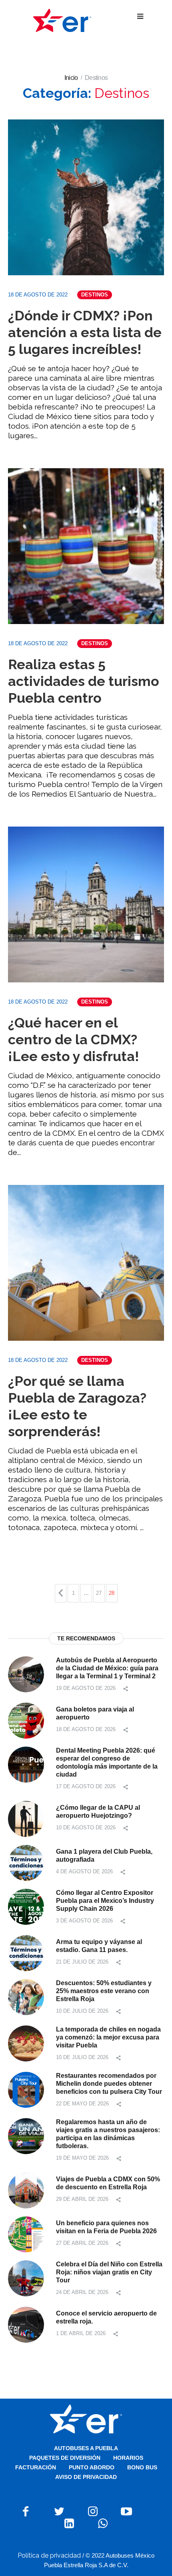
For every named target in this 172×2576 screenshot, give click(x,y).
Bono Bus (142, 2467)
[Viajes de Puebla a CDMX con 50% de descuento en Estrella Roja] (26, 2190)
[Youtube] (126, 2511)
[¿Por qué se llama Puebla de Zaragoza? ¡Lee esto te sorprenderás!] (86, 1263)
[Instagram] (93, 2511)
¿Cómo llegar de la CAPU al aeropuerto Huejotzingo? (98, 1812)
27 (99, 1593)
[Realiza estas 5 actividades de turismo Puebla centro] (86, 546)
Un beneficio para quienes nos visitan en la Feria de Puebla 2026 (106, 2227)
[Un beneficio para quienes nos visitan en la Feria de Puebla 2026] (26, 2234)
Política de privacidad (49, 2555)
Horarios (128, 2458)
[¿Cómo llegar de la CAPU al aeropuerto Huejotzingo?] (26, 1818)
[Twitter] (59, 2511)
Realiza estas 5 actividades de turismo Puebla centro (84, 681)
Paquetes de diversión (65, 2458)
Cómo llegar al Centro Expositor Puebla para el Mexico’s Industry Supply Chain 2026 (105, 1901)
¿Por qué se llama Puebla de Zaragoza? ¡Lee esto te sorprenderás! (77, 1406)
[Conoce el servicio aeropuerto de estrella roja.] (26, 2324)
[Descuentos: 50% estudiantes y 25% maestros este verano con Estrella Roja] (26, 1997)
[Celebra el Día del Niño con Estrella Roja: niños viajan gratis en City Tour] (26, 2278)
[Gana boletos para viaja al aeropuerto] (26, 1720)
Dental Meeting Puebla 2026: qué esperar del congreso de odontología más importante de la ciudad (107, 1762)
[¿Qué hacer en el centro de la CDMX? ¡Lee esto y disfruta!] (86, 904)
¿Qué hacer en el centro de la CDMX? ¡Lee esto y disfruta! (74, 1040)
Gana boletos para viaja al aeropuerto (95, 1713)
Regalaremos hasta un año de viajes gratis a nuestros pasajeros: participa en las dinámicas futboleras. (108, 2134)
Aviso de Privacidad (86, 2477)
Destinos (95, 295)
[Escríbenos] (103, 2523)
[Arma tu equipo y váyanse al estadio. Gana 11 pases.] (26, 1953)
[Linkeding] (69, 2523)
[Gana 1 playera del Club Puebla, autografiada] (26, 1862)
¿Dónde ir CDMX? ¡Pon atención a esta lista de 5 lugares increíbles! (85, 332)
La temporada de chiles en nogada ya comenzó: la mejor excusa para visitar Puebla (108, 2037)
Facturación (36, 2467)
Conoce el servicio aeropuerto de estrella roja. (106, 2317)
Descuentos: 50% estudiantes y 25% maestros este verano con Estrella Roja (104, 1991)
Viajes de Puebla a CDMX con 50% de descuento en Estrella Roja (108, 2183)
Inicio (71, 78)
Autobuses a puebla (86, 2448)
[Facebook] (26, 2511)
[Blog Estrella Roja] (62, 20)
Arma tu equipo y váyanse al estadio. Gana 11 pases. (99, 1946)
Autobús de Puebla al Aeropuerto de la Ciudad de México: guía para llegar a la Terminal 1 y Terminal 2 (107, 1668)
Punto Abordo (92, 2467)
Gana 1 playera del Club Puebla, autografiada (104, 1855)
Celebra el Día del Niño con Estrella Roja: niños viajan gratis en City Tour (109, 2272)
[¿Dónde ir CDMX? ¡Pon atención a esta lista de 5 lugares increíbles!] (86, 197)
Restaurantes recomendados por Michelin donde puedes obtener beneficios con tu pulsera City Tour (109, 2084)
